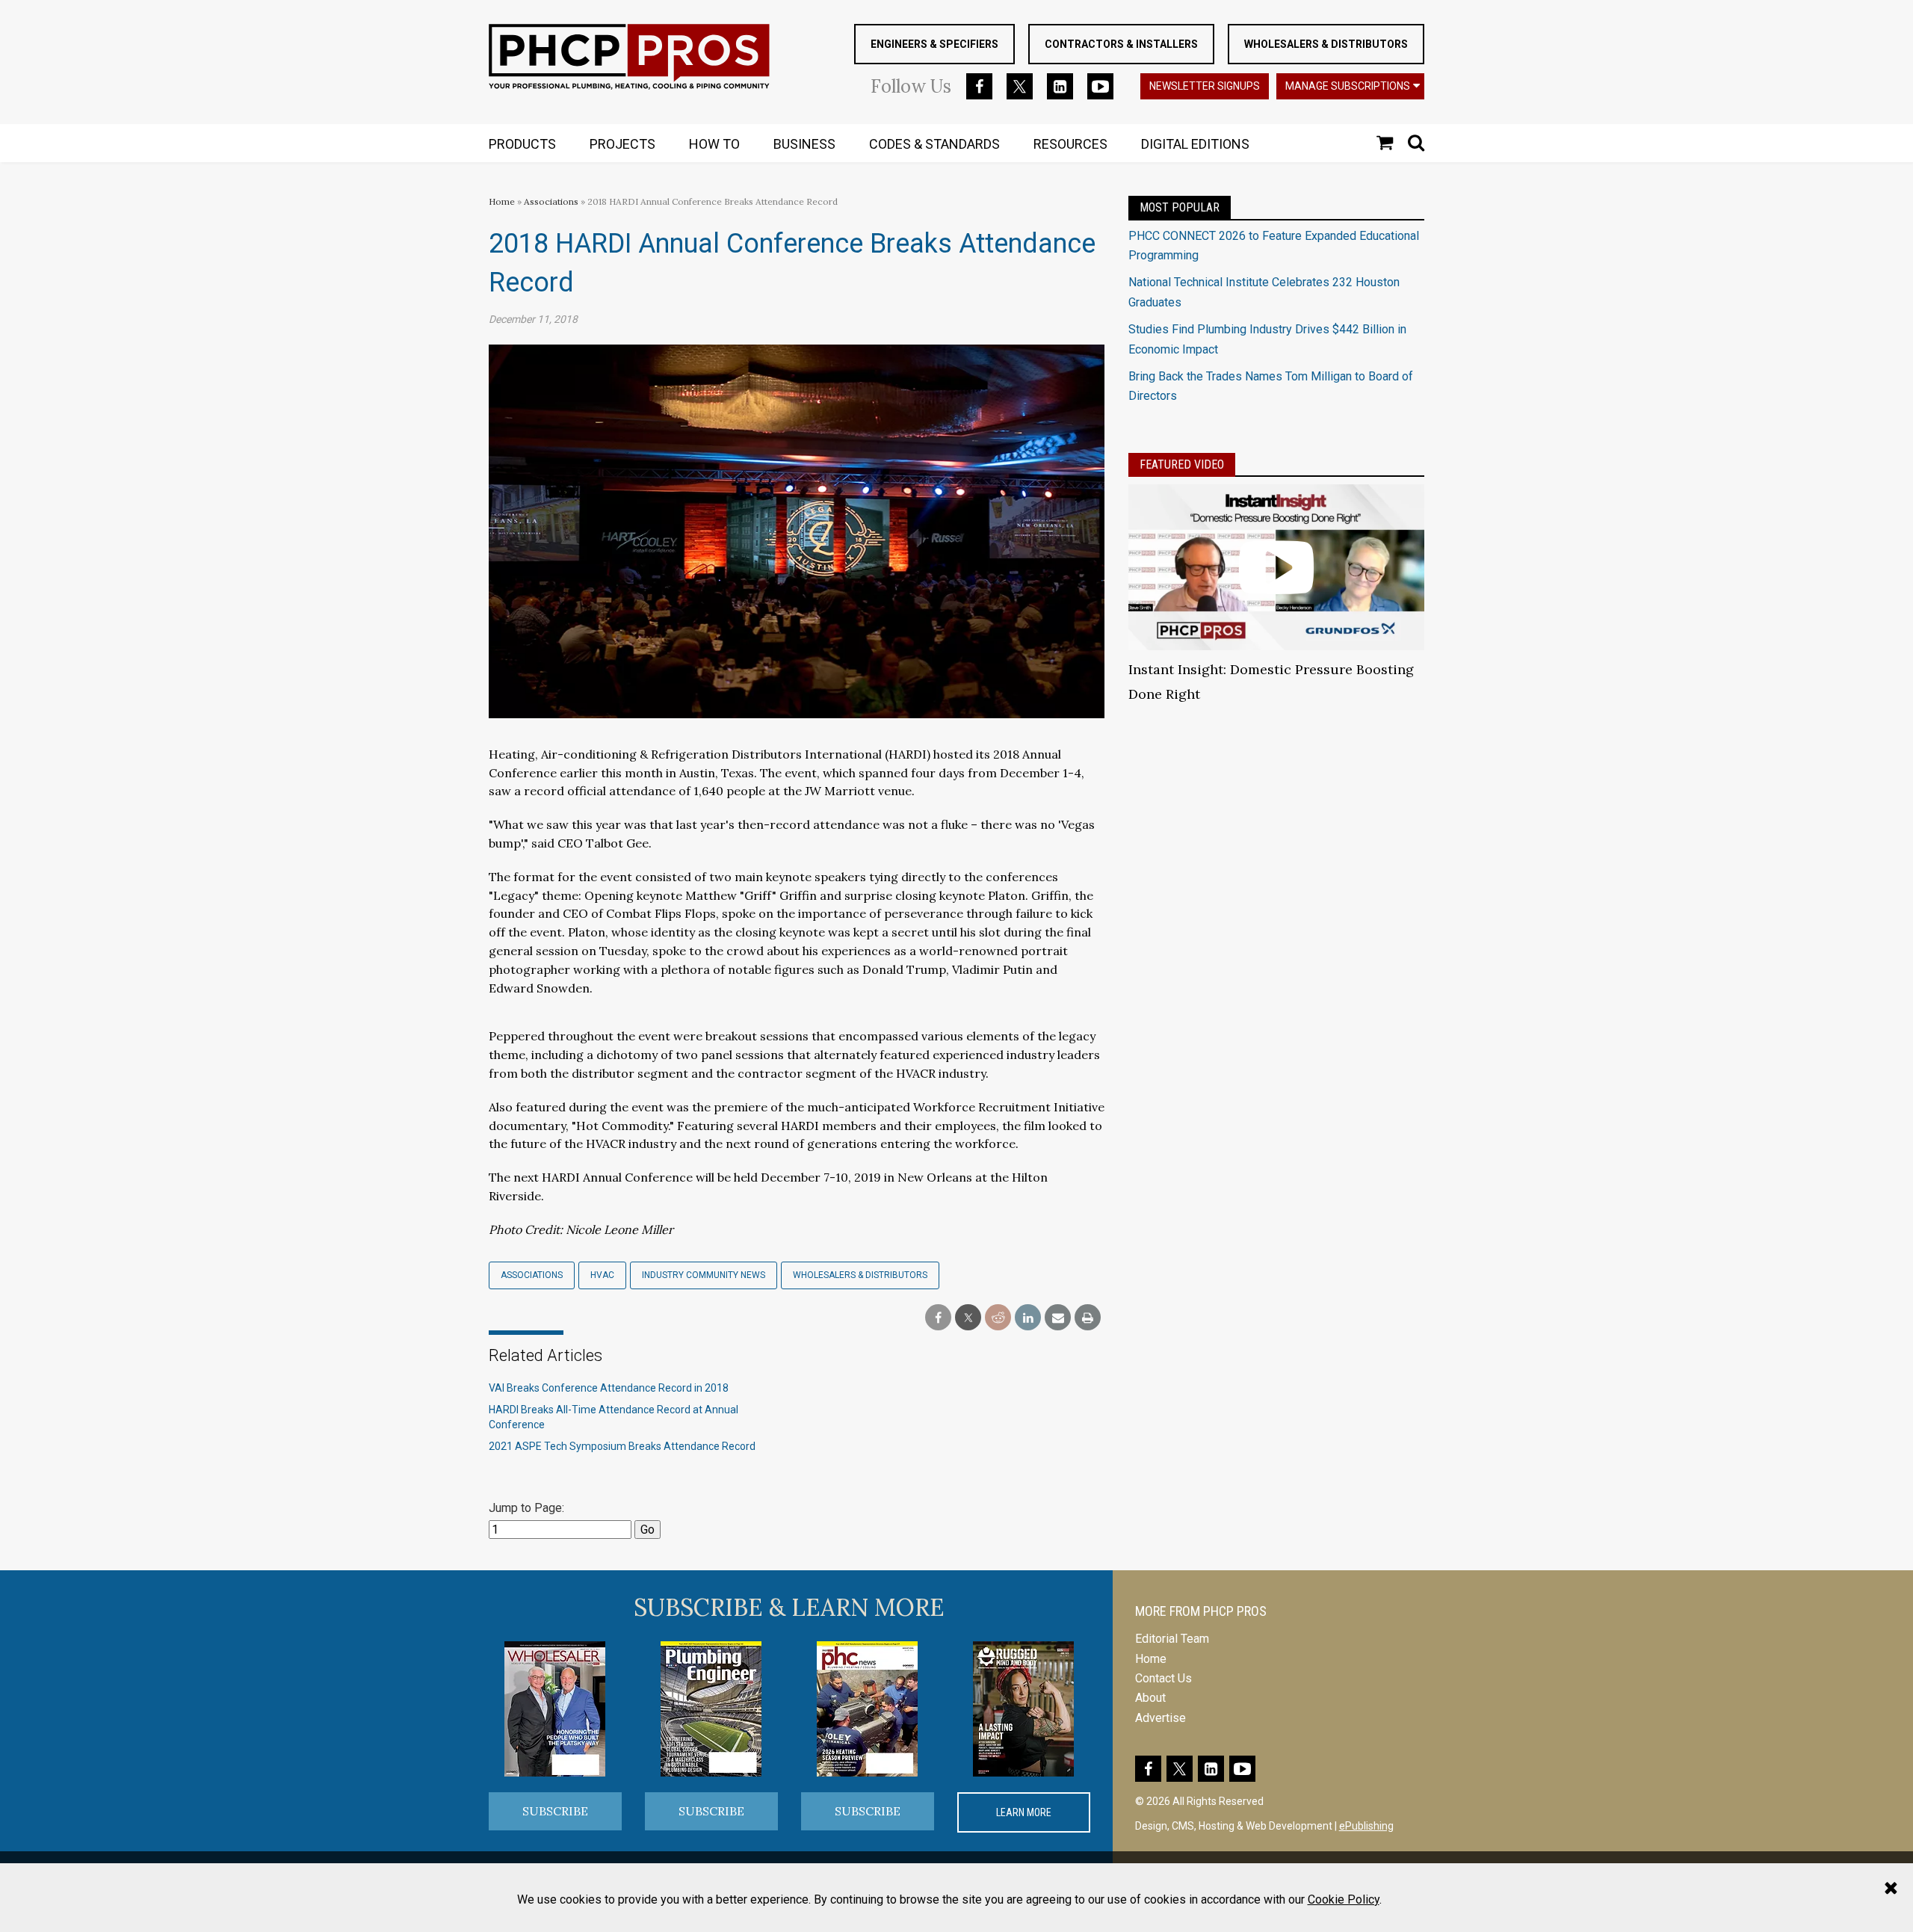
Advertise (1161, 1718)
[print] (1088, 1318)
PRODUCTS (522, 144)
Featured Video (1182, 465)
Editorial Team (1172, 1639)
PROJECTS (622, 144)
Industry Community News (704, 1275)
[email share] (1058, 1318)
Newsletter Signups (1205, 86)
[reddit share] (998, 1318)
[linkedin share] (1028, 1318)
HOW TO (714, 144)
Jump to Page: (526, 1508)
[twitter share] (968, 1318)
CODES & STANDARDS (934, 144)
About (1150, 1698)
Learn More (1024, 1812)
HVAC (602, 1275)
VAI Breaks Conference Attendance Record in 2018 (609, 1388)
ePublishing (1366, 1826)
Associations (551, 201)
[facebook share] (938, 1318)
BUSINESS (804, 144)
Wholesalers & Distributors (1326, 44)
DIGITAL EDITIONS (1195, 144)
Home (502, 201)
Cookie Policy (1344, 1899)
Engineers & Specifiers (934, 44)
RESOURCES (1070, 144)
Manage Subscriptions (1348, 86)
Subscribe (555, 1811)
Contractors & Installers (1121, 44)
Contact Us (1163, 1678)
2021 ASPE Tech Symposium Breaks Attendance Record (622, 1446)
